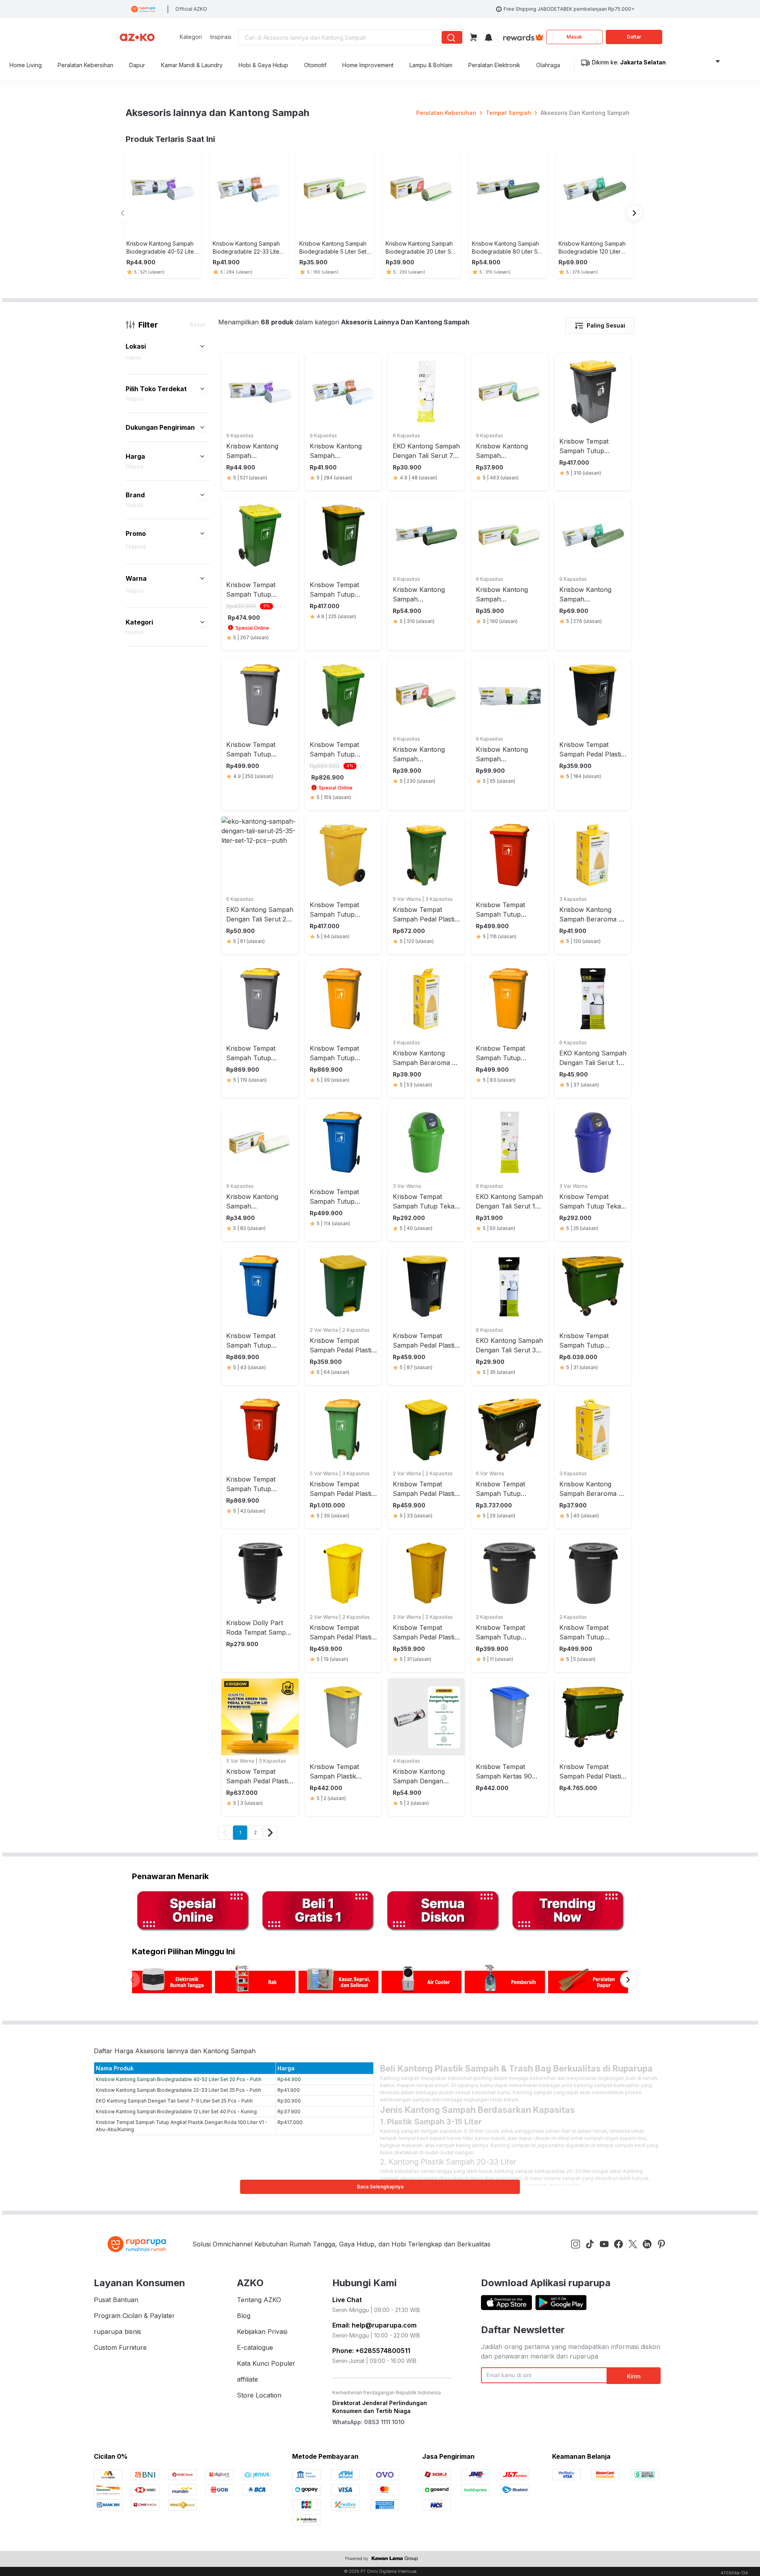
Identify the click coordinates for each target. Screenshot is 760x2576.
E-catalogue (255, 2347)
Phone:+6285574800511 (371, 2351)
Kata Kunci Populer (266, 2363)
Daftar (634, 37)
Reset (198, 325)
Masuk (574, 37)
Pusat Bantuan (116, 2300)
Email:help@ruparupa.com (374, 2325)
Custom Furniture (120, 2347)
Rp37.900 (289, 2111)
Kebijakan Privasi (262, 2332)
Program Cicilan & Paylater (134, 2316)
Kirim (634, 2376)
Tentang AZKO (259, 2300)
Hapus (133, 358)
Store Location (259, 2395)
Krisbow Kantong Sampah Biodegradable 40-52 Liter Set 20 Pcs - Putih (179, 2079)
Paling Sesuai (606, 325)
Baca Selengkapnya (380, 2187)
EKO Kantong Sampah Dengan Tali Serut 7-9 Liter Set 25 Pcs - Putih (174, 2101)
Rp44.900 (289, 2079)
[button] (202, 346)
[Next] (270, 1833)
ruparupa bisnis (117, 2332)
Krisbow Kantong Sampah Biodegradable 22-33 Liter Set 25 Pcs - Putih (178, 2090)
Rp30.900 (289, 2101)
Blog (244, 2316)
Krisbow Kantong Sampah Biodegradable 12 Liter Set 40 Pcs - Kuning (176, 2111)
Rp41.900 (289, 2090)
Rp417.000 (290, 2122)
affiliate (247, 2379)
